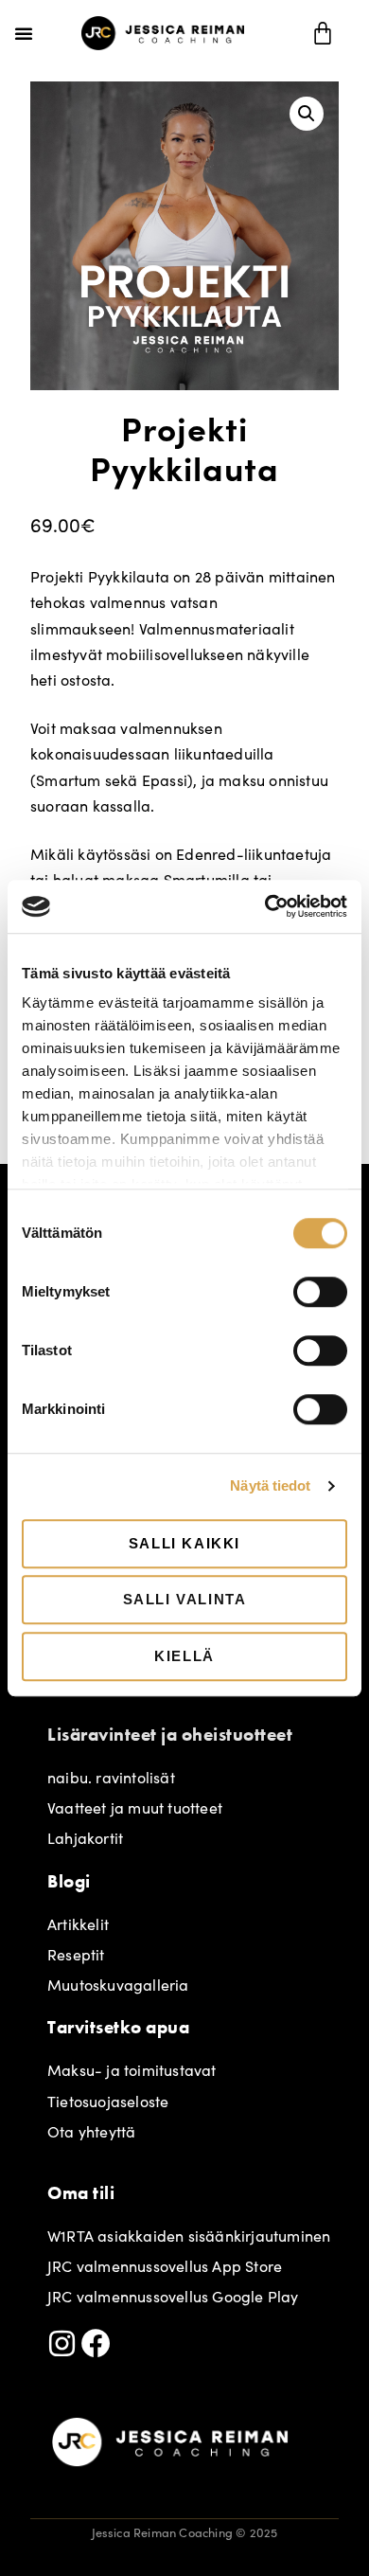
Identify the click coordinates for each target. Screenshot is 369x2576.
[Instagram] (62, 2343)
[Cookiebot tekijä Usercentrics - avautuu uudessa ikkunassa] (265, 906)
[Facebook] (96, 2343)
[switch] (320, 1292)
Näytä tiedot (270, 1485)
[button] (24, 33)
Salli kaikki (184, 1543)
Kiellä (184, 1656)
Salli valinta (185, 1599)
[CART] (324, 33)
